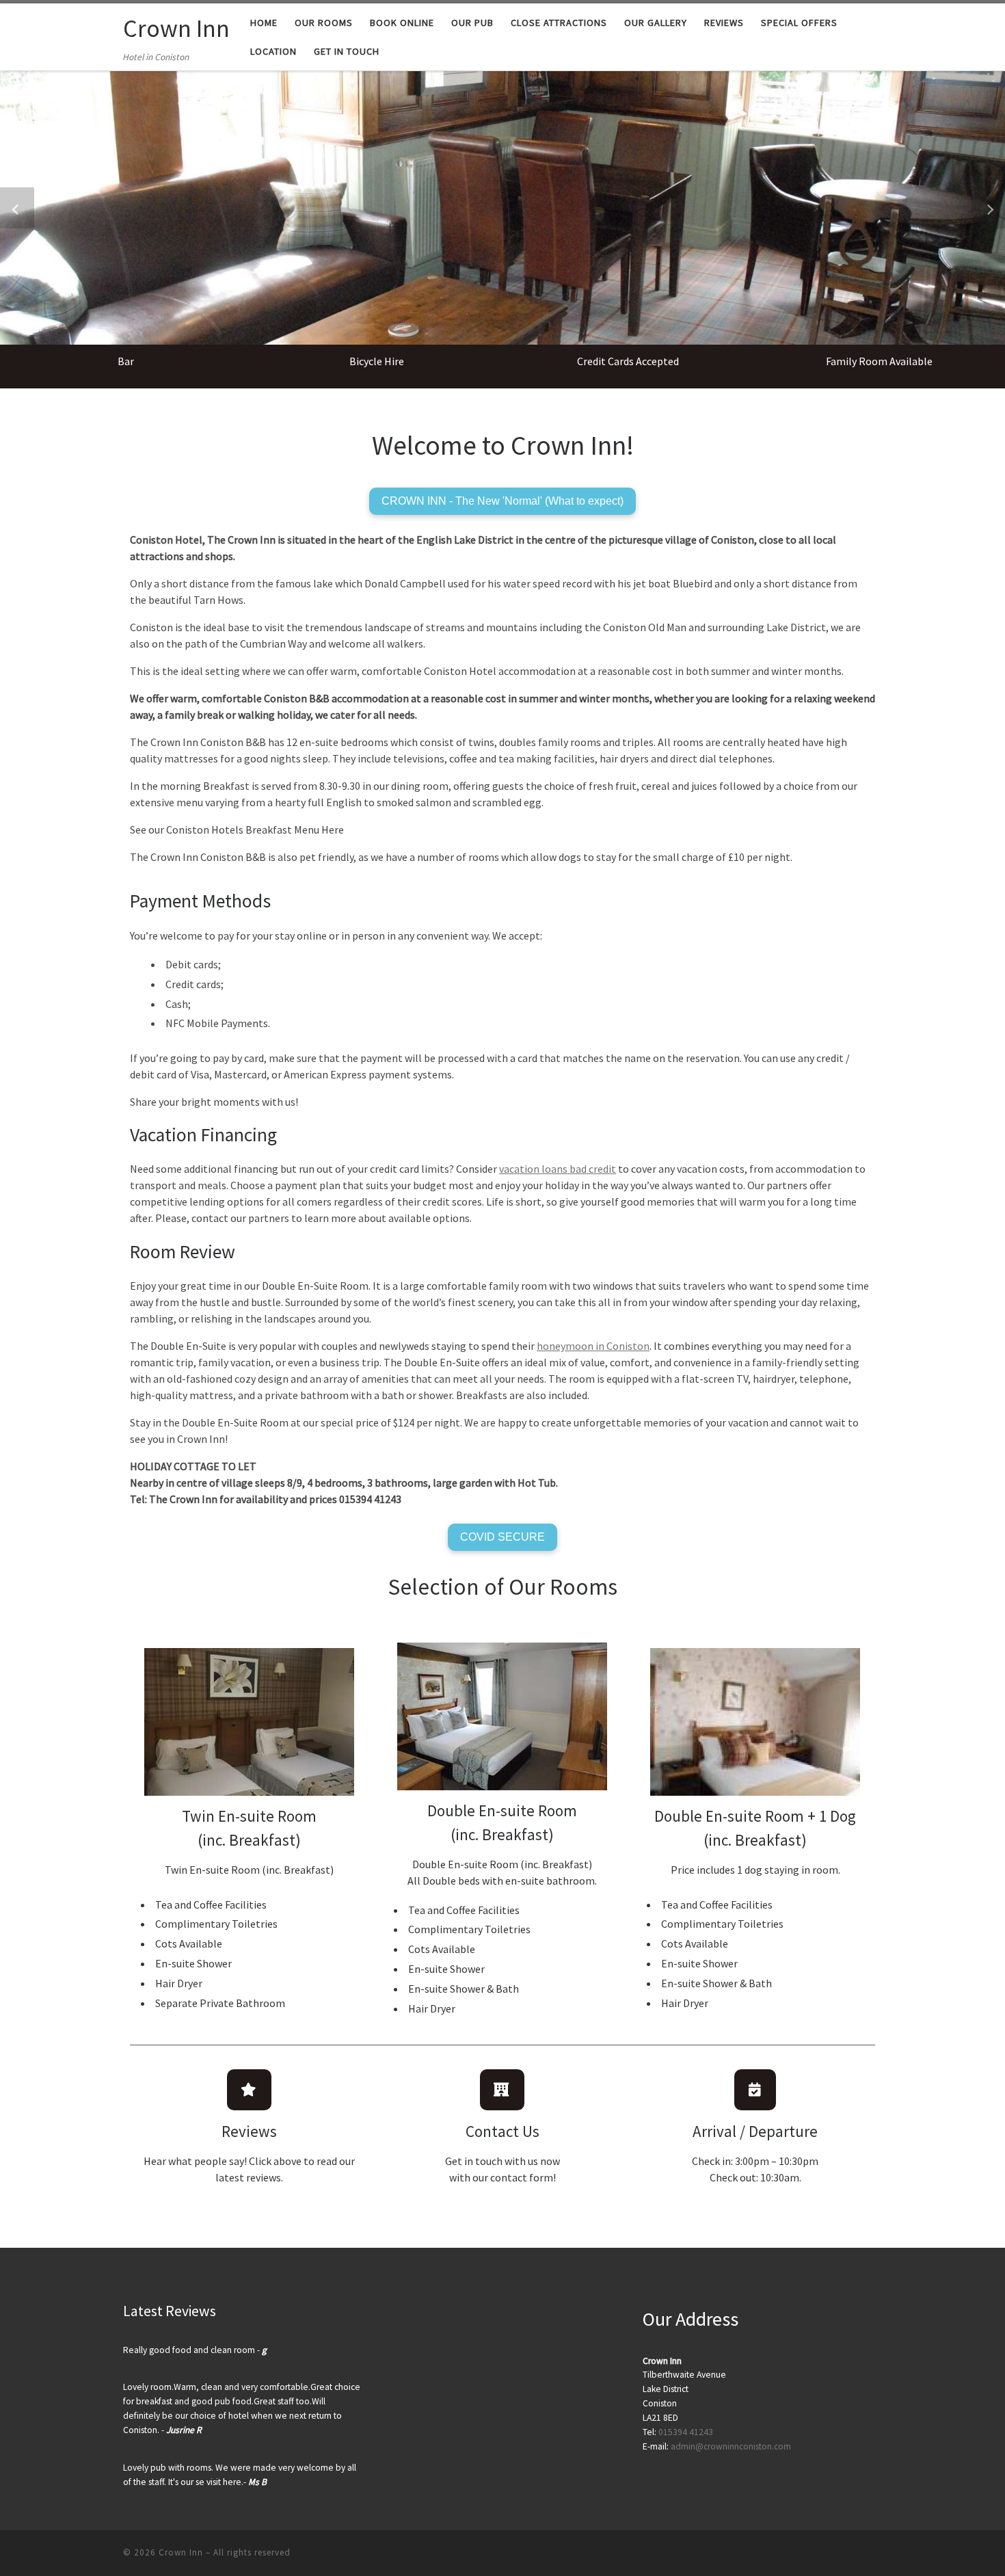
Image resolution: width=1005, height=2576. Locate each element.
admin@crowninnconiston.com (731, 2446)
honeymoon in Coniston (593, 1346)
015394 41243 (685, 2432)
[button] (17, 208)
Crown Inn (181, 2552)
